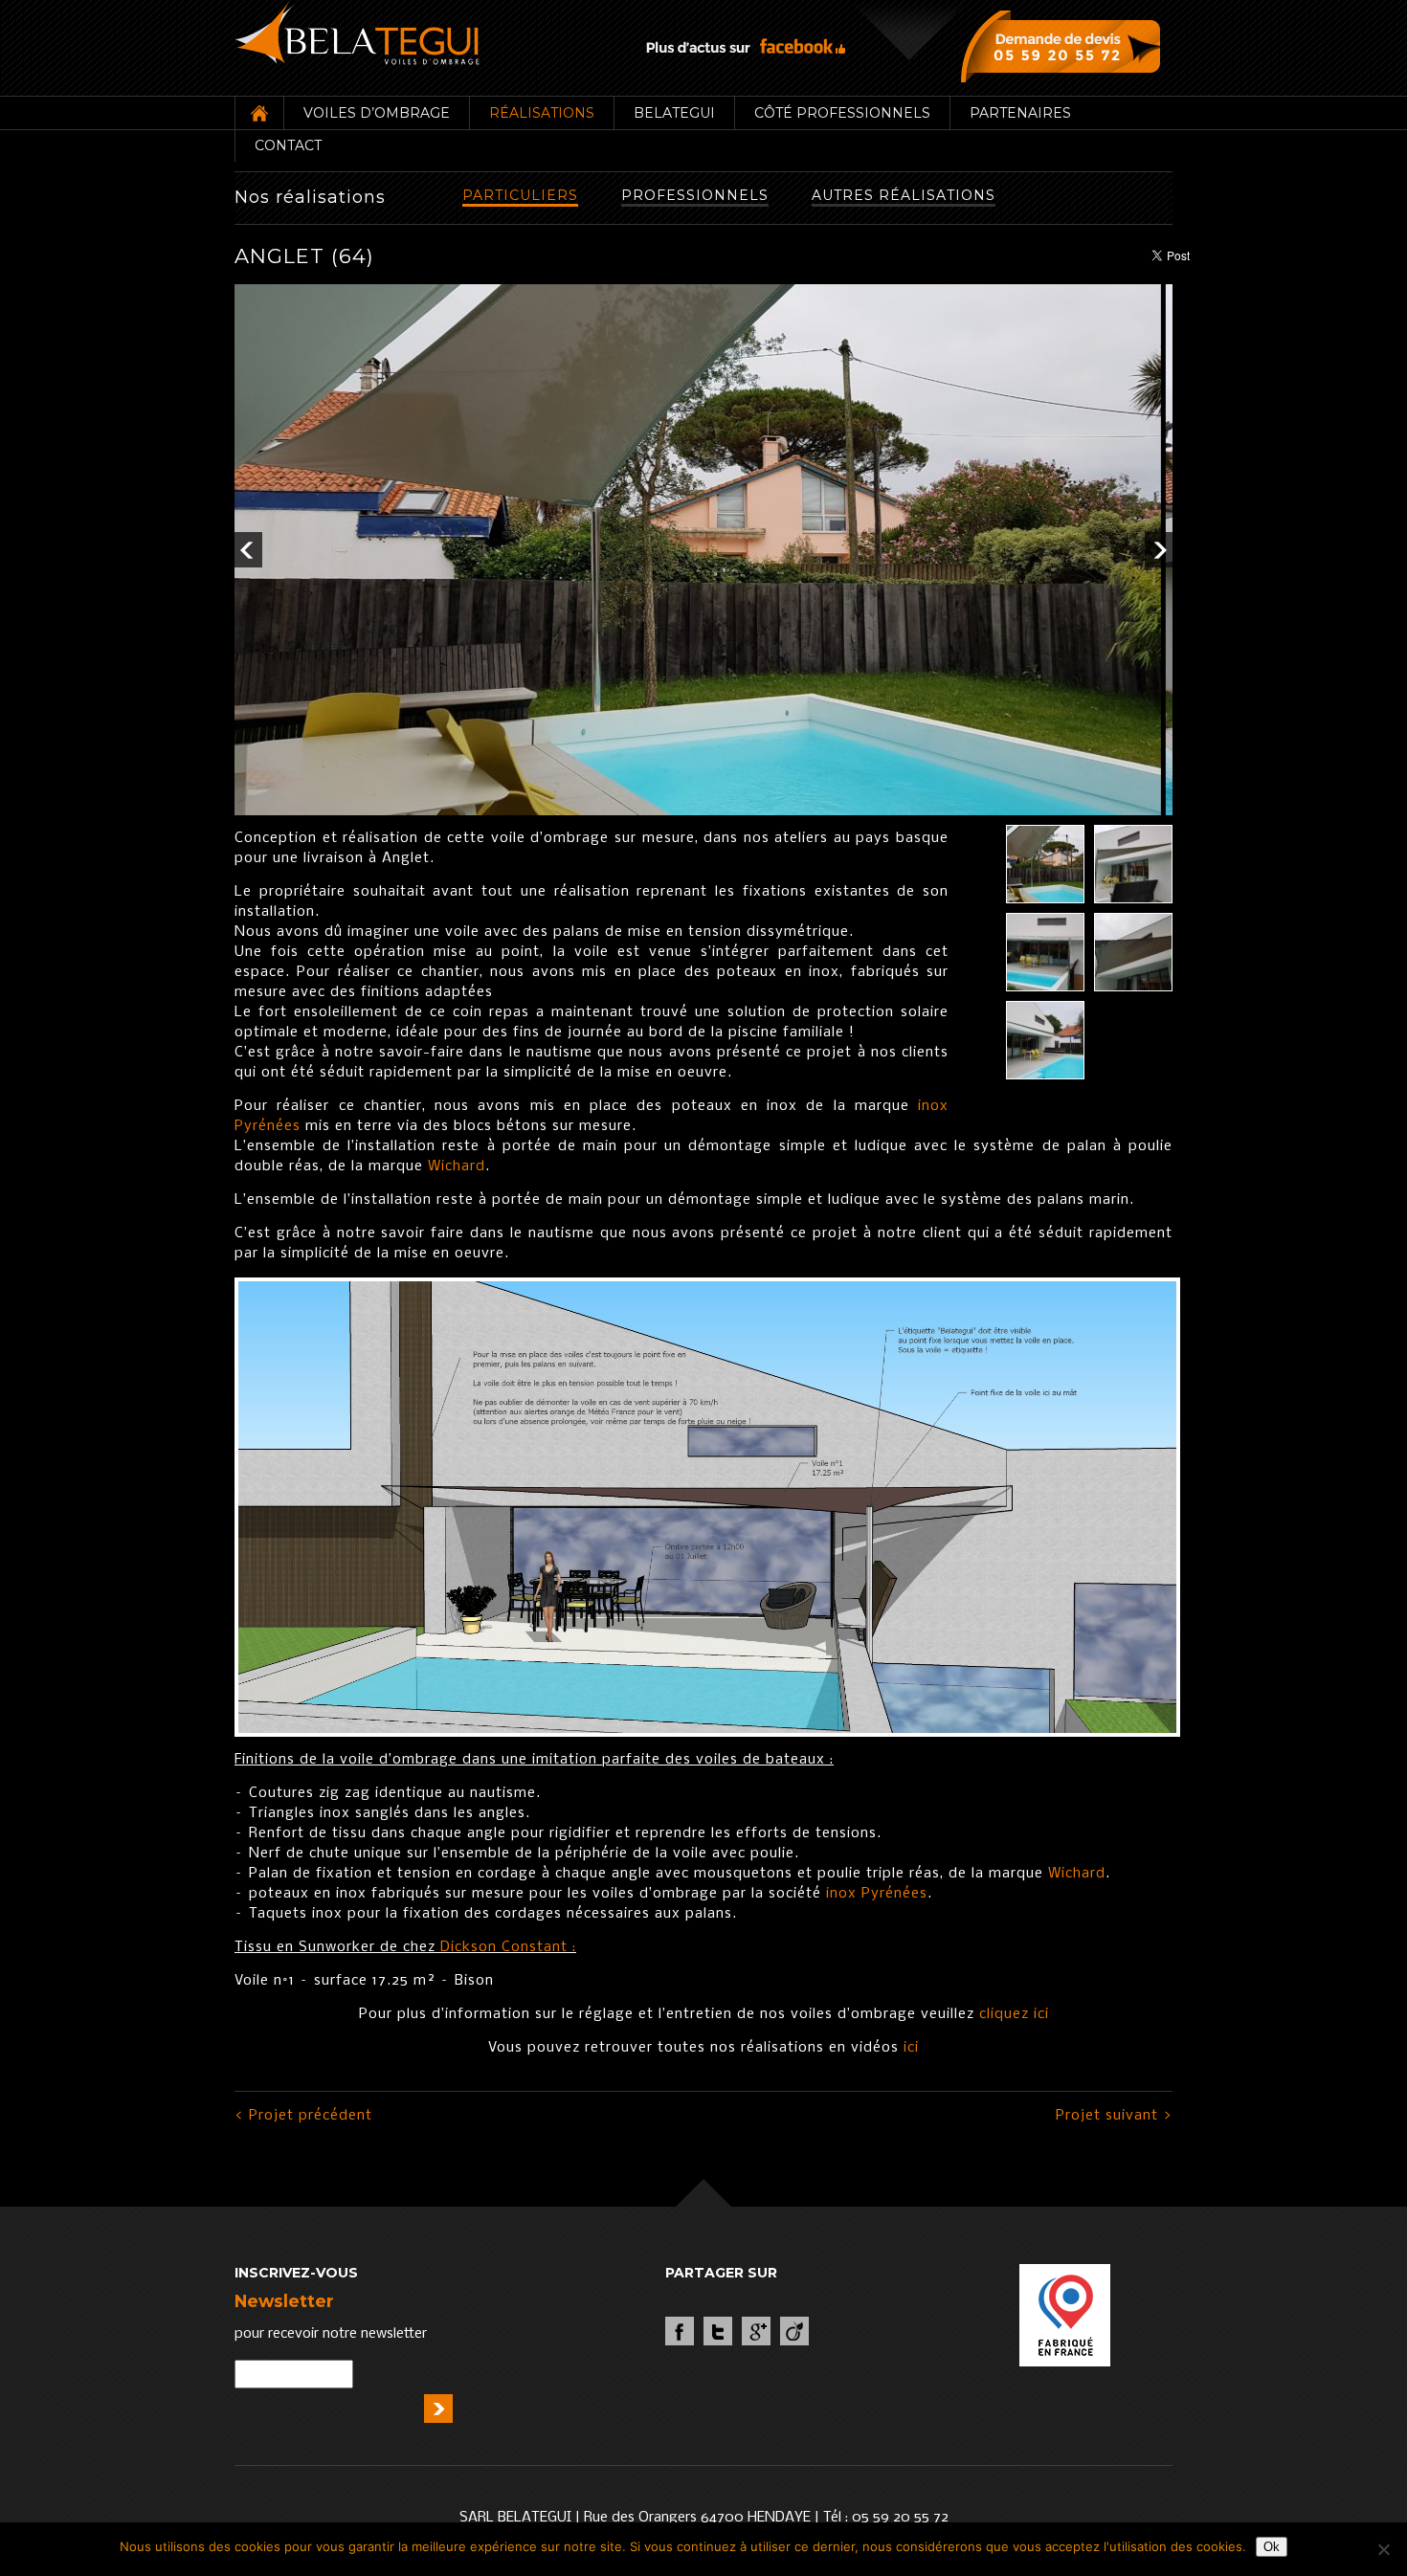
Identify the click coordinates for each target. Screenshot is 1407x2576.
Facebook (680, 2331)
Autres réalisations (904, 195)
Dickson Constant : (508, 1947)
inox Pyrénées (877, 1894)
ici (911, 2048)
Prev (248, 550)
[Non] (1383, 2549)
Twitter (718, 2331)
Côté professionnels (842, 113)
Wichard (457, 1166)
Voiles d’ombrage (377, 113)
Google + (756, 2331)
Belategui (674, 113)
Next (1159, 550)
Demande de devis (1065, 46)
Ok (1272, 2547)
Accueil (259, 113)
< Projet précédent (303, 2116)
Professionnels (695, 195)
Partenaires (1020, 113)
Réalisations (542, 113)
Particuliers (520, 195)
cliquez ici (1014, 2014)
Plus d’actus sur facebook (746, 46)
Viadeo (794, 2331)
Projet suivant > (1114, 2116)
